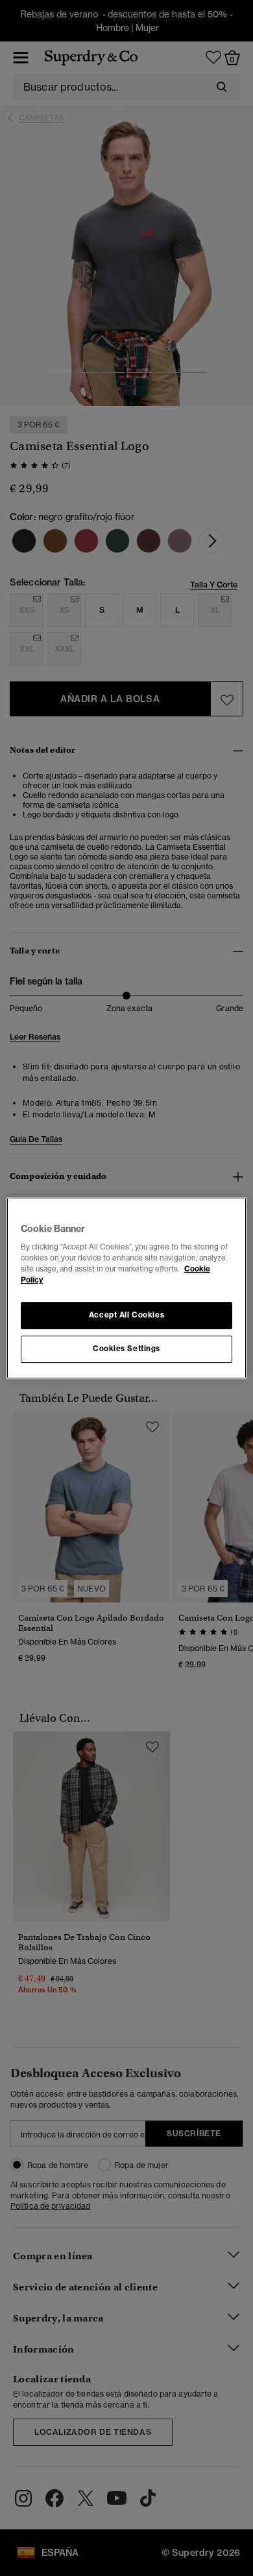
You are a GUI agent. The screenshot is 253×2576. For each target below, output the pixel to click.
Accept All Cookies (126, 1316)
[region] (127, 1288)
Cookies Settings (126, 1349)
